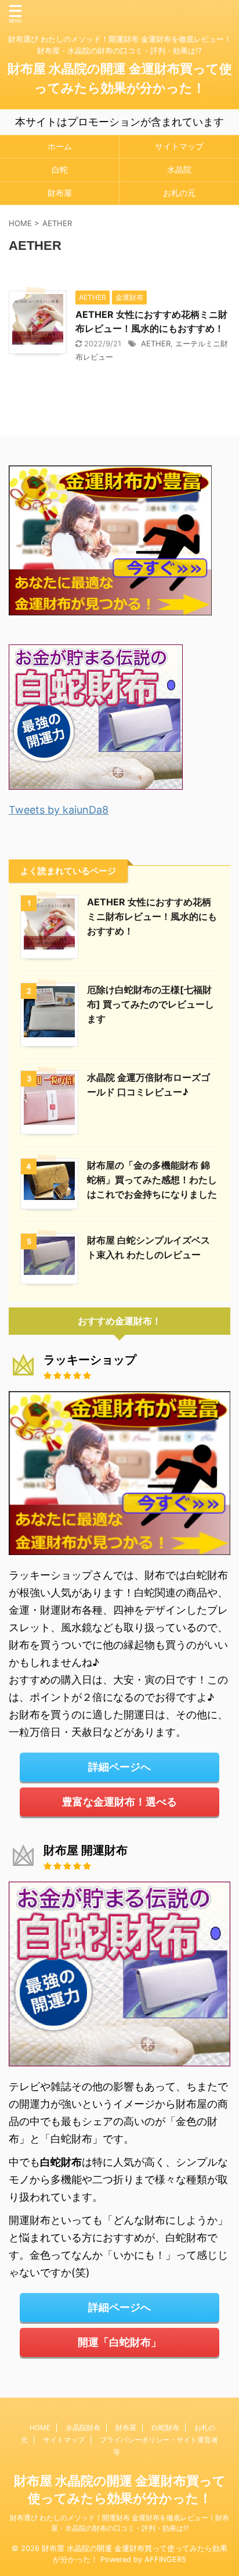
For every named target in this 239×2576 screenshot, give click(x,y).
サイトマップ (179, 146)
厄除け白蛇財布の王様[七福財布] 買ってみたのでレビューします (151, 1004)
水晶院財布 (83, 2428)
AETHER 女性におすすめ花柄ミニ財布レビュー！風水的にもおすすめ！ (152, 916)
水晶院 (179, 169)
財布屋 (60, 193)
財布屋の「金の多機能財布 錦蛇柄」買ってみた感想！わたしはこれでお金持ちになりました (152, 1180)
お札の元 (179, 193)
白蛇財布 (165, 2428)
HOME (40, 2428)
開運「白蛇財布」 (119, 2342)
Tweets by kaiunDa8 (59, 810)
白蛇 (60, 169)
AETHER (156, 343)
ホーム (60, 146)
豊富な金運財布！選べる (119, 1802)
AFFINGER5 (165, 2559)
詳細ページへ (119, 1767)
